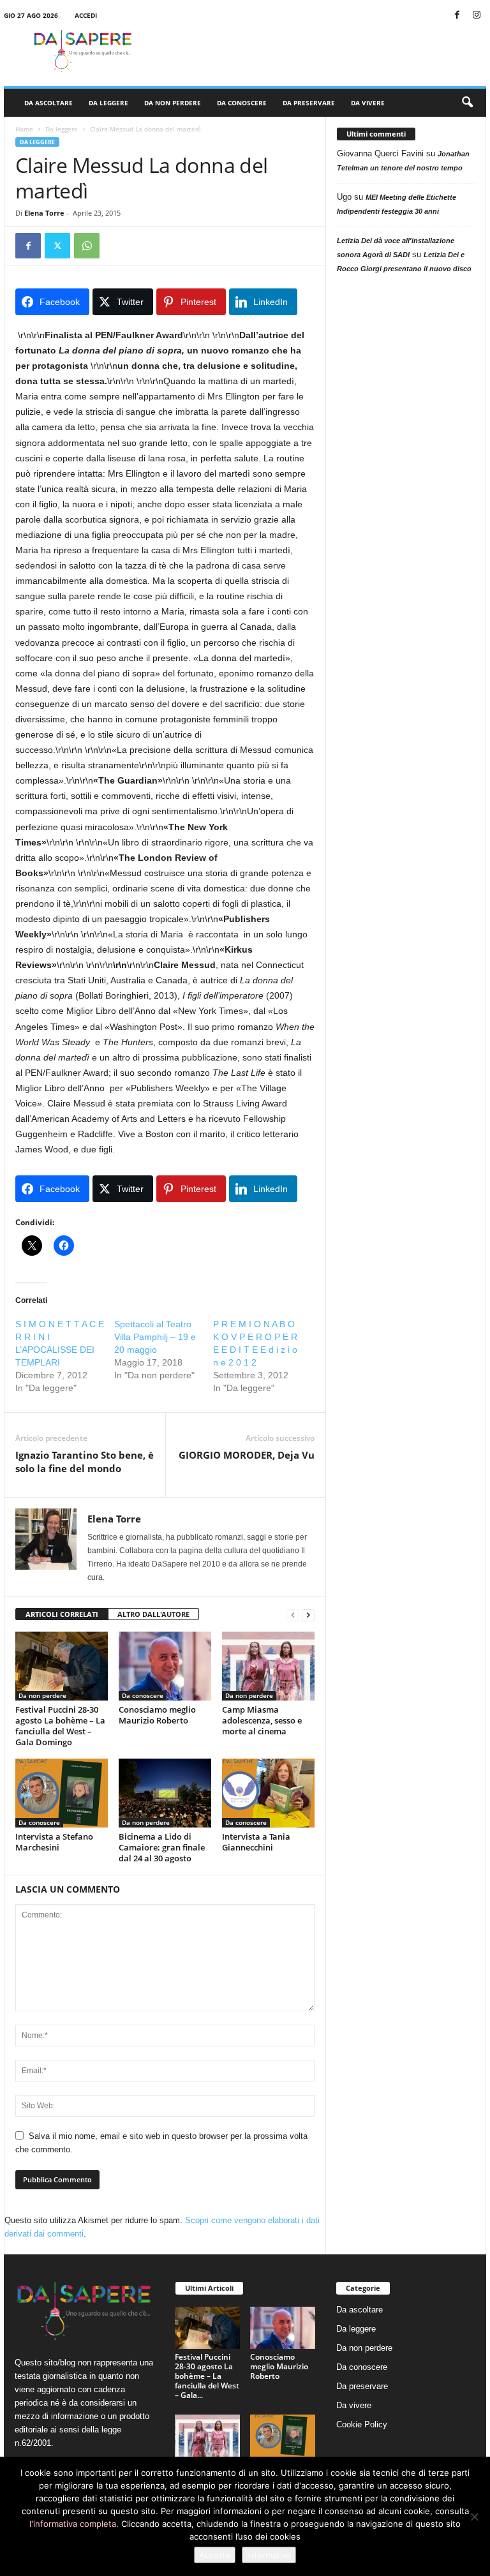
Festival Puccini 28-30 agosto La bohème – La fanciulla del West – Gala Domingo (60, 1726)
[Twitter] (57, 246)
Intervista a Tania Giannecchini (256, 1842)
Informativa (269, 2555)
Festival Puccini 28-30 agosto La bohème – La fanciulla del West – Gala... (207, 2376)
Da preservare (309, 103)
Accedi (86, 15)
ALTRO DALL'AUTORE (153, 1614)
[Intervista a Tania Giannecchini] (268, 1793)
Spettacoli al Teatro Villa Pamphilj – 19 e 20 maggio (155, 1337)
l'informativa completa (73, 2524)
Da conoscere (242, 103)
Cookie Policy (362, 2424)
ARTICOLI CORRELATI (62, 1614)
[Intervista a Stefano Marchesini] (62, 1793)
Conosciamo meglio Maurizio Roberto (157, 1715)
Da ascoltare (48, 103)
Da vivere (368, 103)
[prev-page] (293, 1615)
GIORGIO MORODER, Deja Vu (247, 1455)
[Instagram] (477, 16)
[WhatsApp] (87, 246)
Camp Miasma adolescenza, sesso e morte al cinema (262, 1720)
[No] (474, 2517)
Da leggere (108, 103)
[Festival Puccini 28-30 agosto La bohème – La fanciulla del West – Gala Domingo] (62, 1666)
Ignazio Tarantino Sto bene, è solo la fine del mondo (85, 1462)
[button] (467, 103)
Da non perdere (173, 103)
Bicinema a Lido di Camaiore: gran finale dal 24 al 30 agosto (162, 1847)
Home (24, 129)
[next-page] (308, 1615)
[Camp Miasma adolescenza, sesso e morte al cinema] (268, 1666)
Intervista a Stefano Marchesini (54, 1842)
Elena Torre (44, 213)
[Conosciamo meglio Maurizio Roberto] (165, 1666)
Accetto (215, 2555)
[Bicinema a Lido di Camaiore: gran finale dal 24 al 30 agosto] (165, 1793)
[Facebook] (457, 16)
